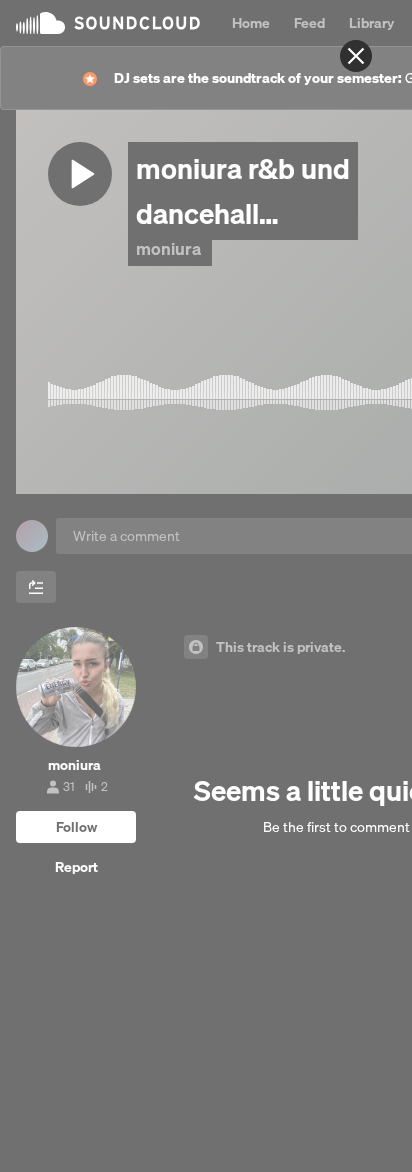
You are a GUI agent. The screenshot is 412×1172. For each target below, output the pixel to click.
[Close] (356, 56)
